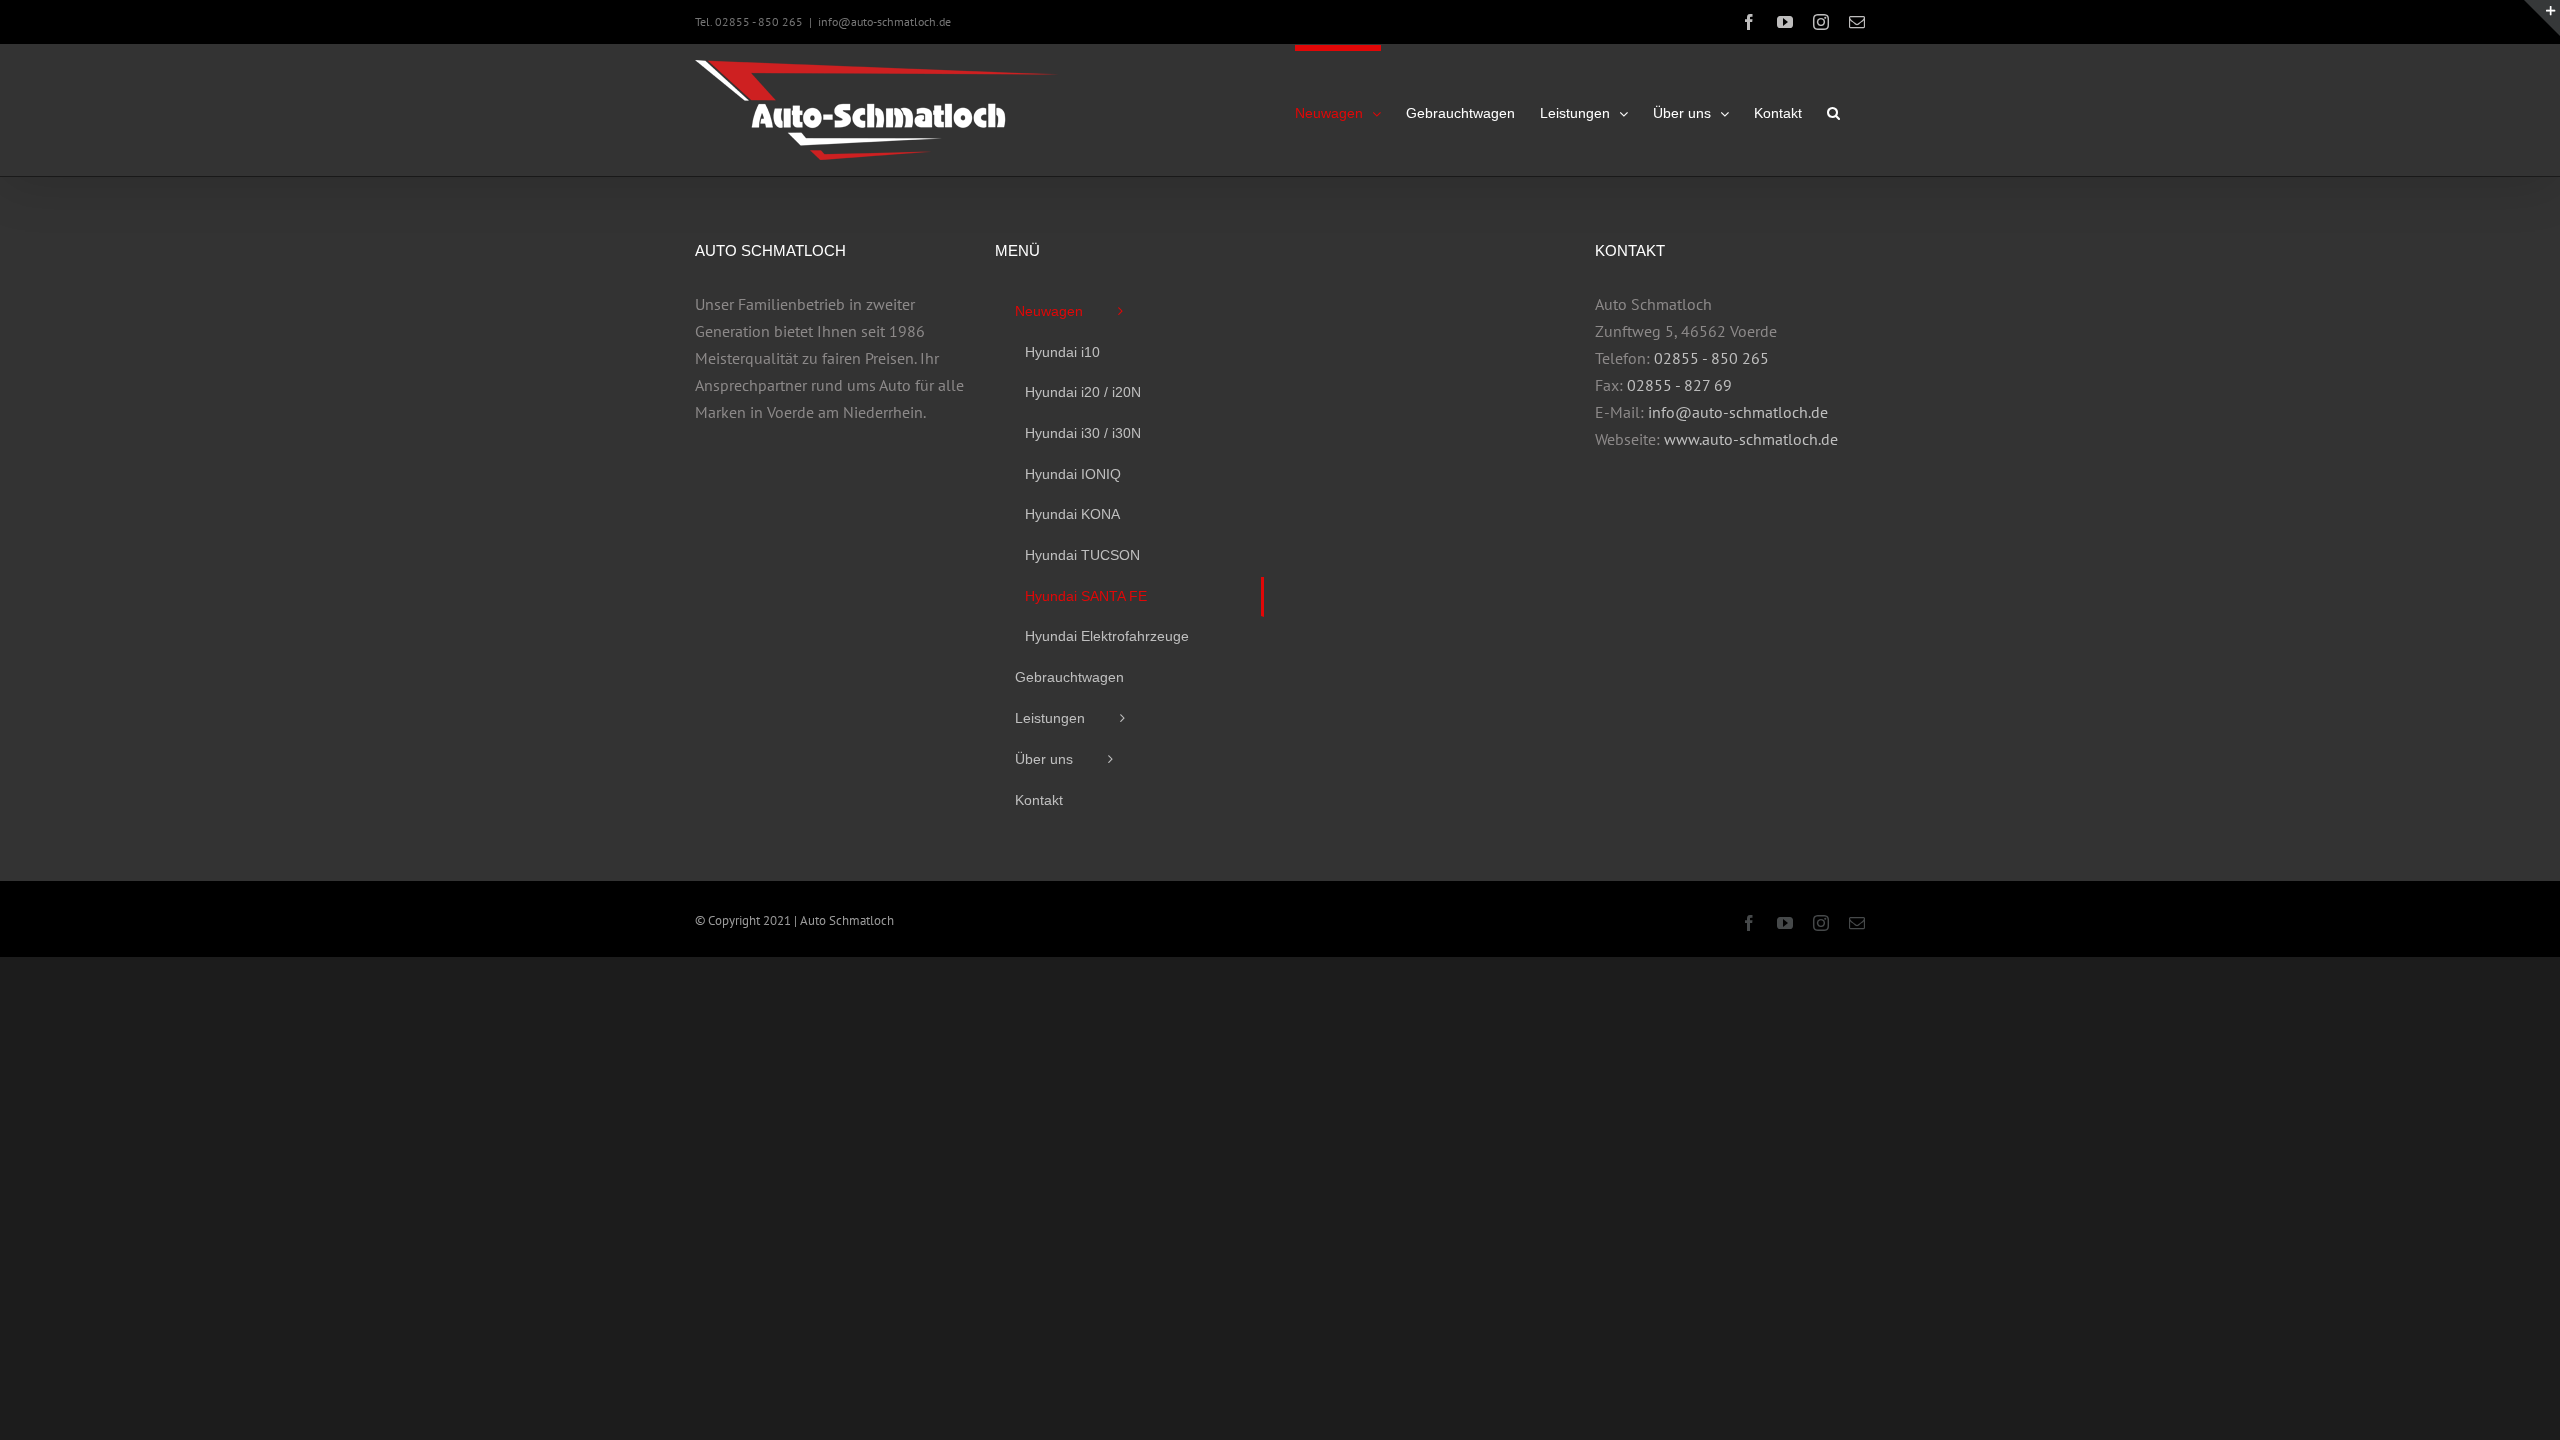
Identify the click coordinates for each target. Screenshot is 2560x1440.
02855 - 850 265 (1711, 358)
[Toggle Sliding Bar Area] (2542, 18)
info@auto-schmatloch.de (884, 21)
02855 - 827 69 (1679, 385)
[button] (1833, 110)
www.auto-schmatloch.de (1751, 439)
